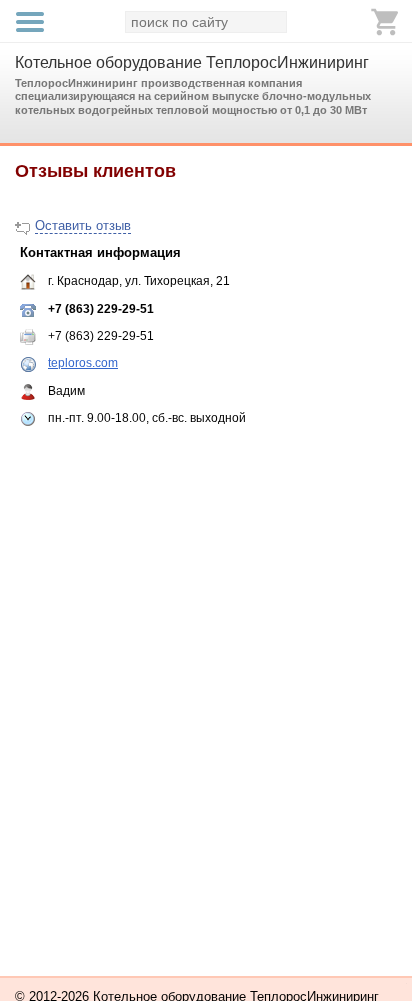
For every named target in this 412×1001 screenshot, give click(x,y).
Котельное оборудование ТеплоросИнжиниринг (192, 62)
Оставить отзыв (83, 225)
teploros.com (83, 363)
